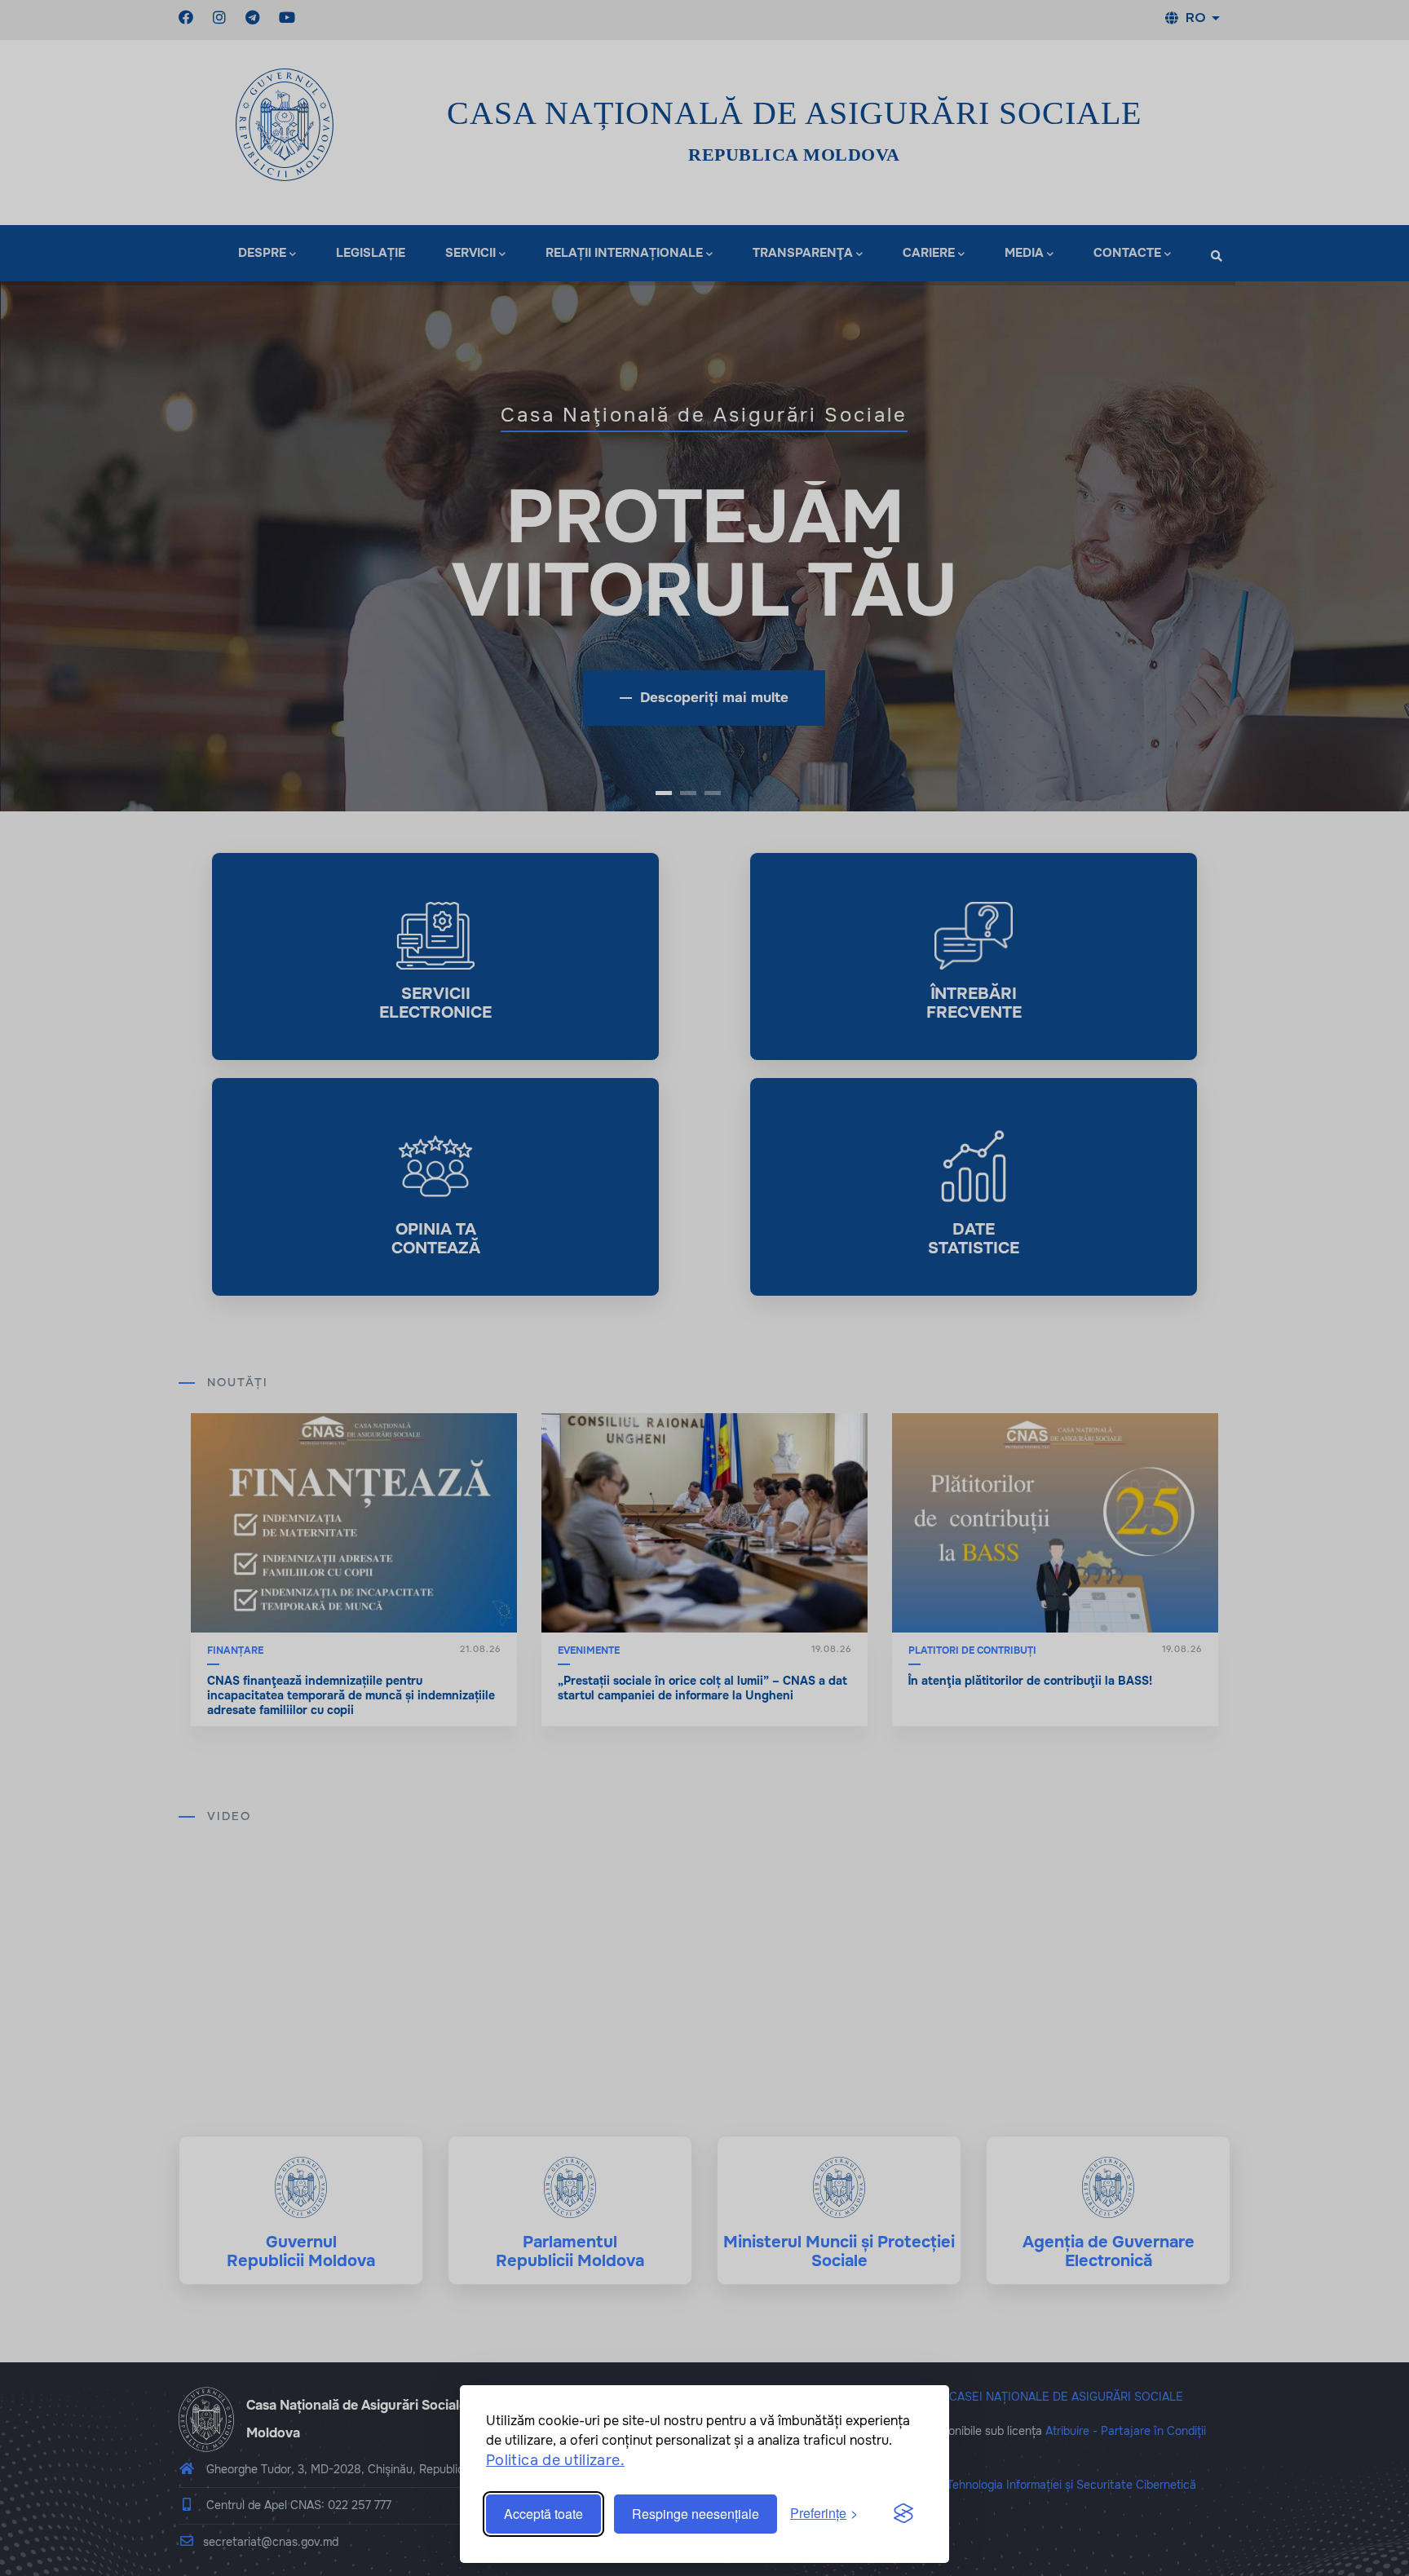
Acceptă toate (543, 2514)
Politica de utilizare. (555, 2460)
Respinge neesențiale (696, 2514)
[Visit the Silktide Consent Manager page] (903, 2514)
